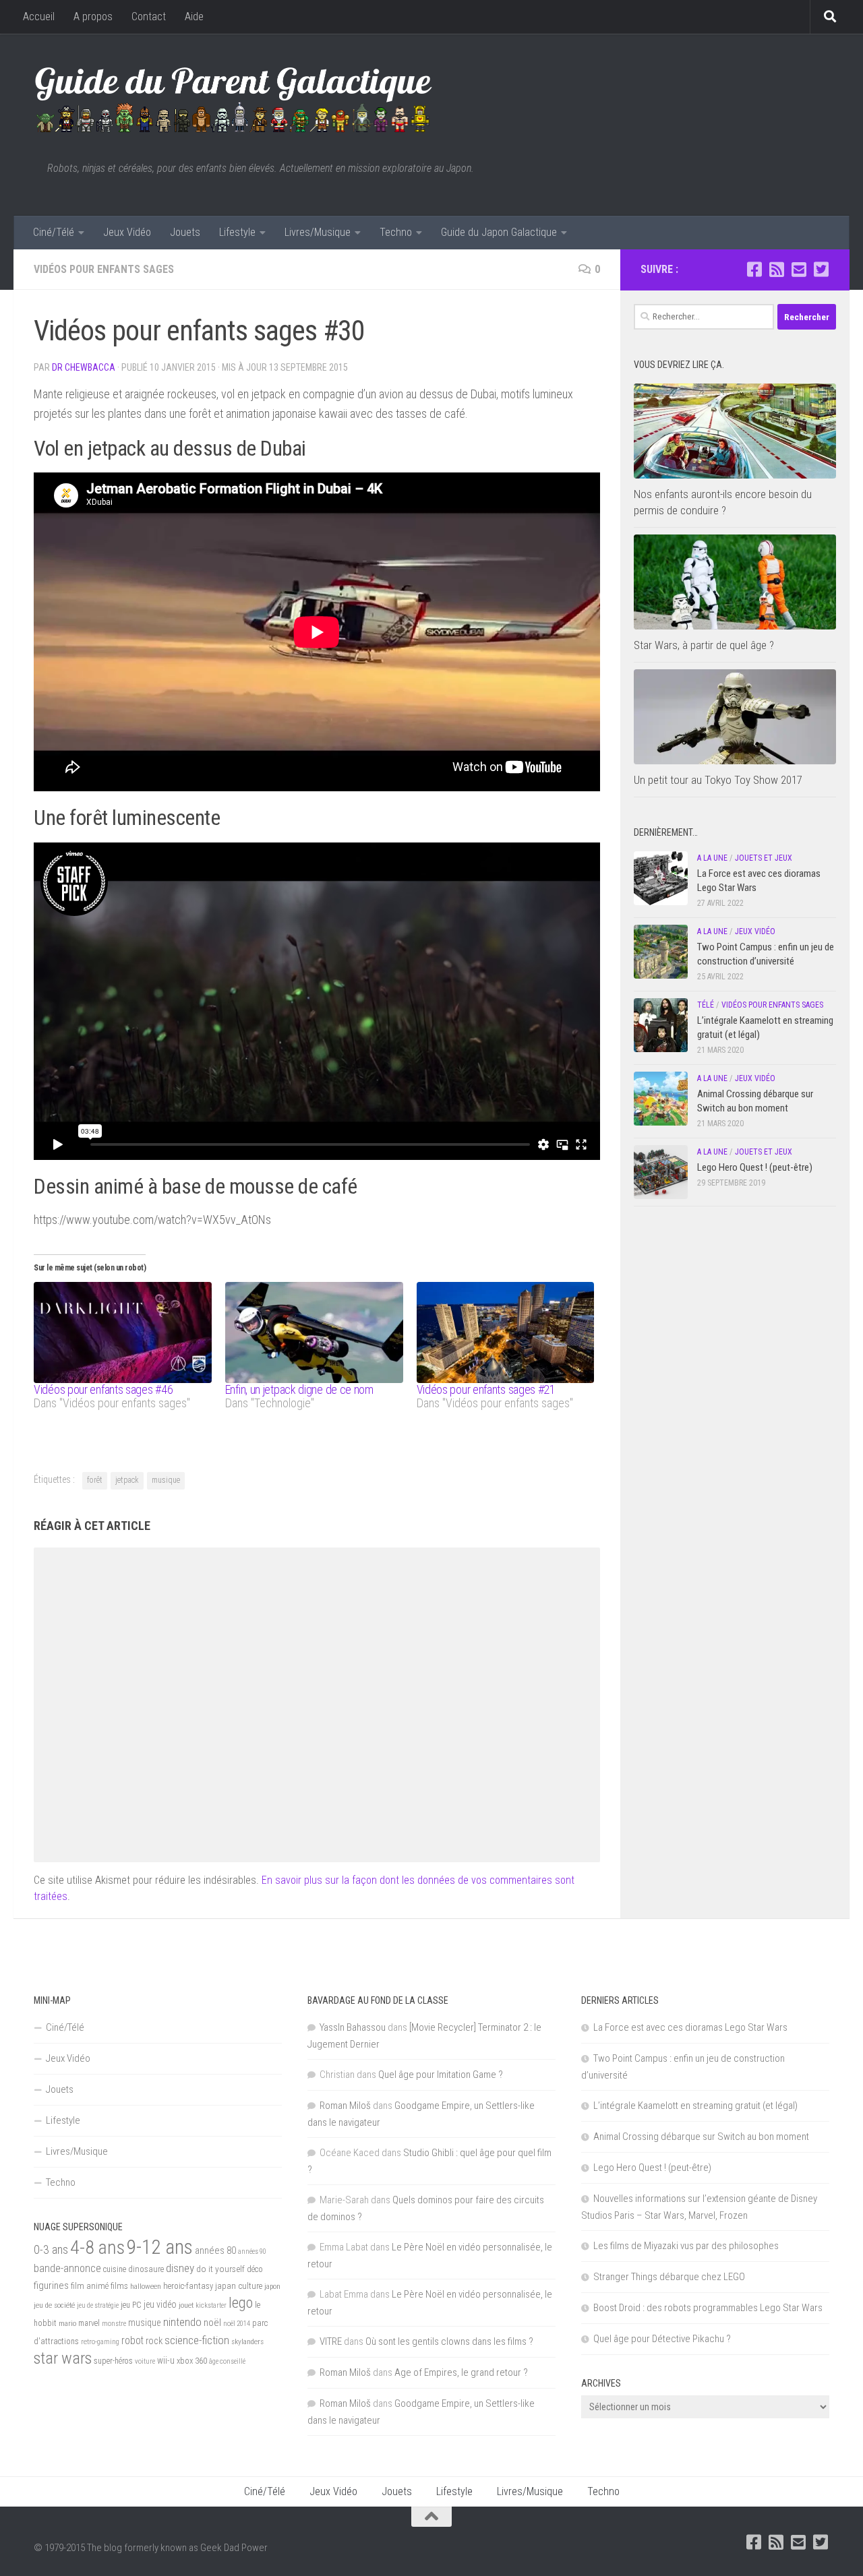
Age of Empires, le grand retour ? (461, 2372)
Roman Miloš (345, 2106)
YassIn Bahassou (353, 2027)
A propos (93, 17)
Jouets (185, 232)
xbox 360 (192, 2361)
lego (241, 2302)
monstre (114, 2324)
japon (272, 2286)
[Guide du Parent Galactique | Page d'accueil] (233, 98)
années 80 (215, 2251)
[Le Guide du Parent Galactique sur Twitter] (821, 269)
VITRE (331, 2341)
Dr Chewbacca (84, 367)
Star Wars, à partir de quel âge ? (704, 645)
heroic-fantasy (188, 2286)
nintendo (182, 2322)
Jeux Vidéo (127, 232)
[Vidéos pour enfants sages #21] (506, 1333)
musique (166, 1480)
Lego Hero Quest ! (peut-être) (755, 1167)
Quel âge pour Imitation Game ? (441, 2075)
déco (255, 2269)
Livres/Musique (318, 232)
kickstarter (211, 2305)
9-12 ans (160, 2247)
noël (212, 2323)
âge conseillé (227, 2361)
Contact (149, 17)
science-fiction (197, 2340)
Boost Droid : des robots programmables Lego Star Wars (708, 2308)
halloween (146, 2286)
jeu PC (131, 2305)
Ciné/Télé (54, 232)
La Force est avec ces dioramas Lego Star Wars (690, 2027)
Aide (194, 17)
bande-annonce (67, 2268)
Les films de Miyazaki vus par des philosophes (686, 2246)
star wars (63, 2358)
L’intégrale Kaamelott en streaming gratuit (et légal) (695, 2106)
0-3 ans (51, 2249)
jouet (186, 2305)
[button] (735, 431)
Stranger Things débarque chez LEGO (669, 2277)
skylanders (247, 2341)
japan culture (239, 2286)
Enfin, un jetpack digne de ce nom (299, 1389)
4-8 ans (97, 2247)
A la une (712, 858)
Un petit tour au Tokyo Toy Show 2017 (718, 780)
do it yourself (220, 2269)
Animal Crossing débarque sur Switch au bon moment (701, 2137)
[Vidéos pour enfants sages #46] (123, 1333)
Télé (706, 1005)
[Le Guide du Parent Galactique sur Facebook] (754, 269)
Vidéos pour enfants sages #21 (486, 1389)
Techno (396, 232)
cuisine (115, 2269)
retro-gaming (100, 2342)
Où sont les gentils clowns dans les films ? (449, 2341)
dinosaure (146, 2269)
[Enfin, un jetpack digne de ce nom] (314, 1333)
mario (67, 2323)
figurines (51, 2286)
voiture (145, 2361)
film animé (90, 2286)
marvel (89, 2323)
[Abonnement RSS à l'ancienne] (776, 269)
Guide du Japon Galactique (499, 232)
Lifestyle (237, 232)
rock (154, 2341)
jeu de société (54, 2305)
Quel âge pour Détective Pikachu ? (662, 2339)
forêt (95, 1480)
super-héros (113, 2361)
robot (132, 2340)
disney (180, 2268)
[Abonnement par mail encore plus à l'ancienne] (799, 269)
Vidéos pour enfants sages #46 (103, 1389)
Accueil (39, 17)
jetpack (127, 1480)
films (119, 2286)
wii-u (166, 2360)
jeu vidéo (160, 2304)
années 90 (252, 2251)
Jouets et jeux (764, 858)
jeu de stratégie (98, 2305)
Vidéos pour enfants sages (104, 269)
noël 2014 (237, 2324)
